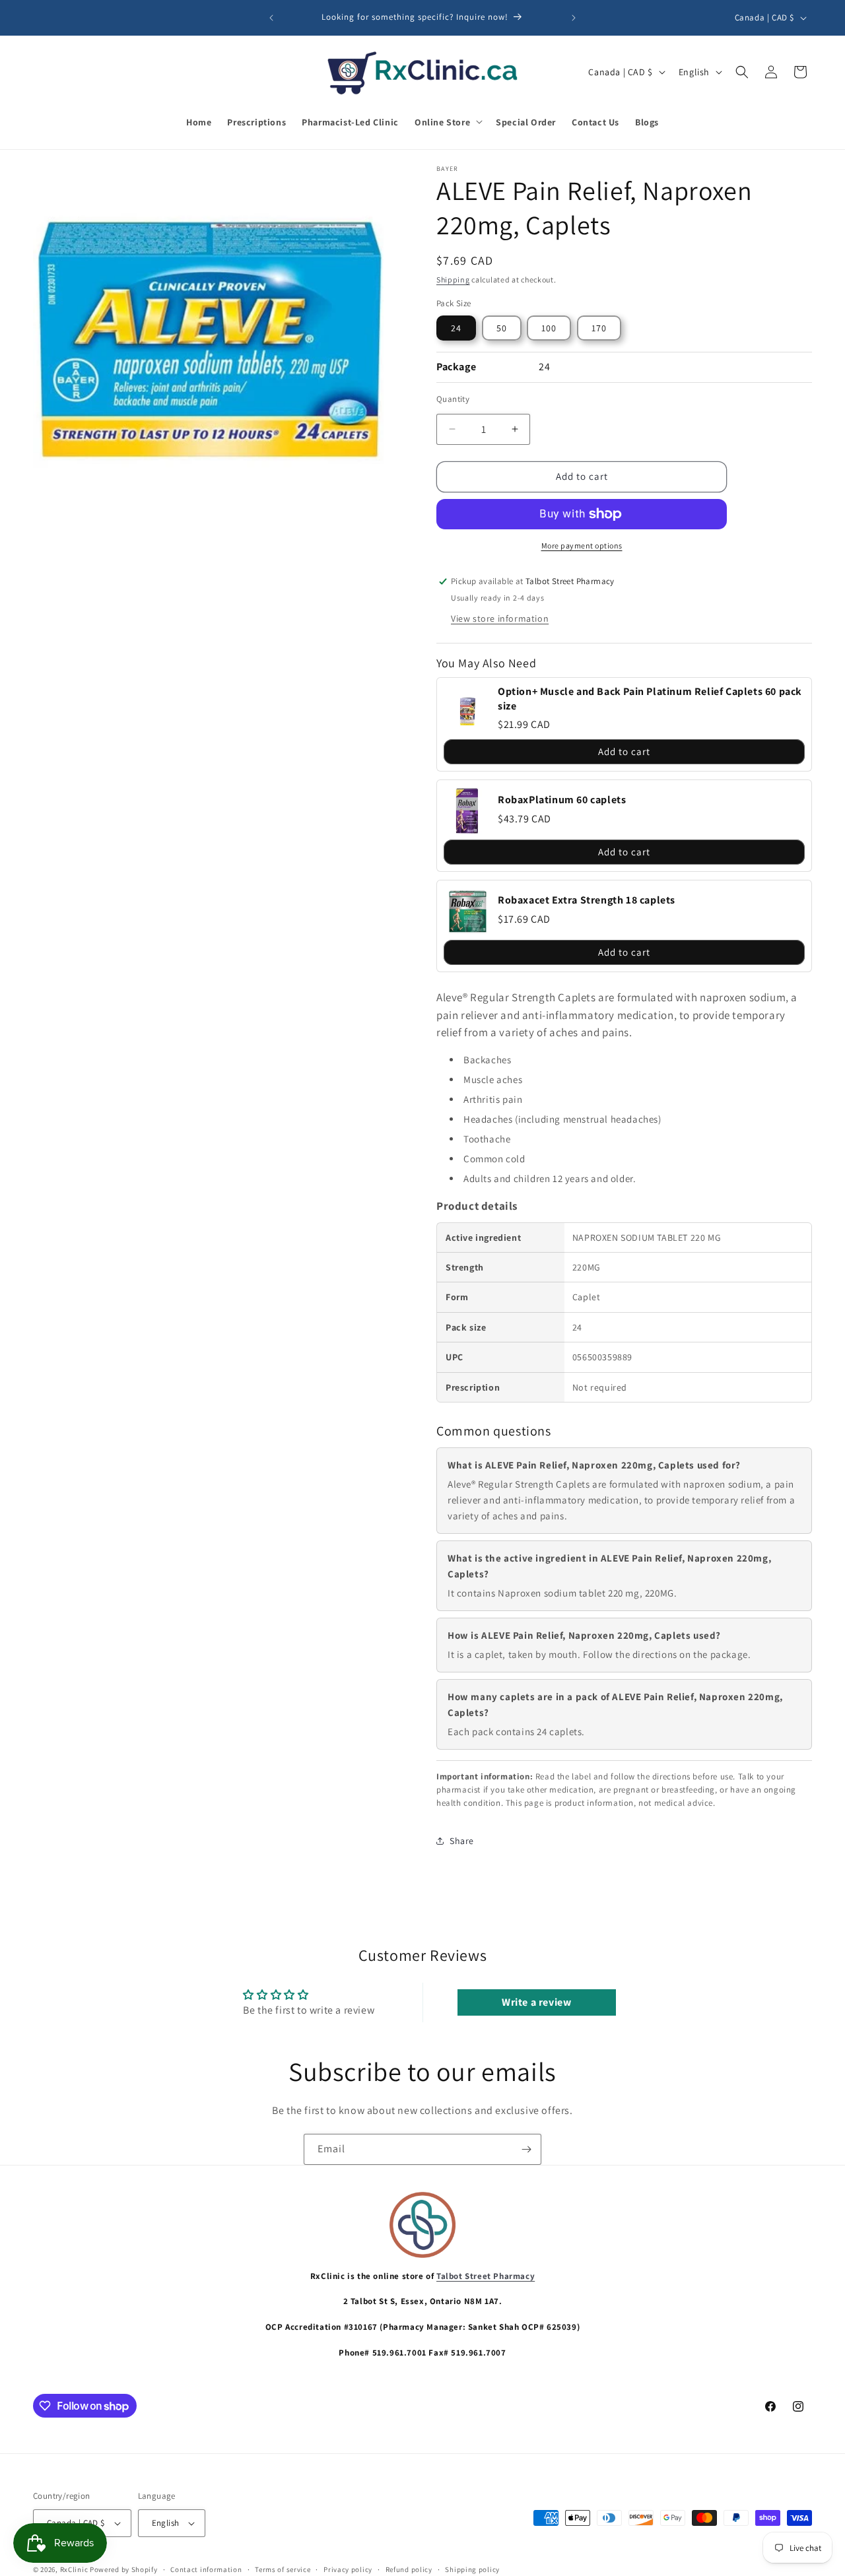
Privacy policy (348, 2569)
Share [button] (462, 1841)
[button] (447, 121)
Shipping (453, 280)
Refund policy (409, 2569)
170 (599, 328)
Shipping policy (472, 2569)
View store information (500, 618)
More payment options (582, 545)
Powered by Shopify (124, 2569)
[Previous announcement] (271, 18)
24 (456, 328)
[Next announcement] (574, 18)
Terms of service (283, 2569)
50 (502, 328)
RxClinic (74, 2569)
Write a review (536, 2002)
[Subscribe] (526, 2149)
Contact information (206, 2569)
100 (549, 328)
